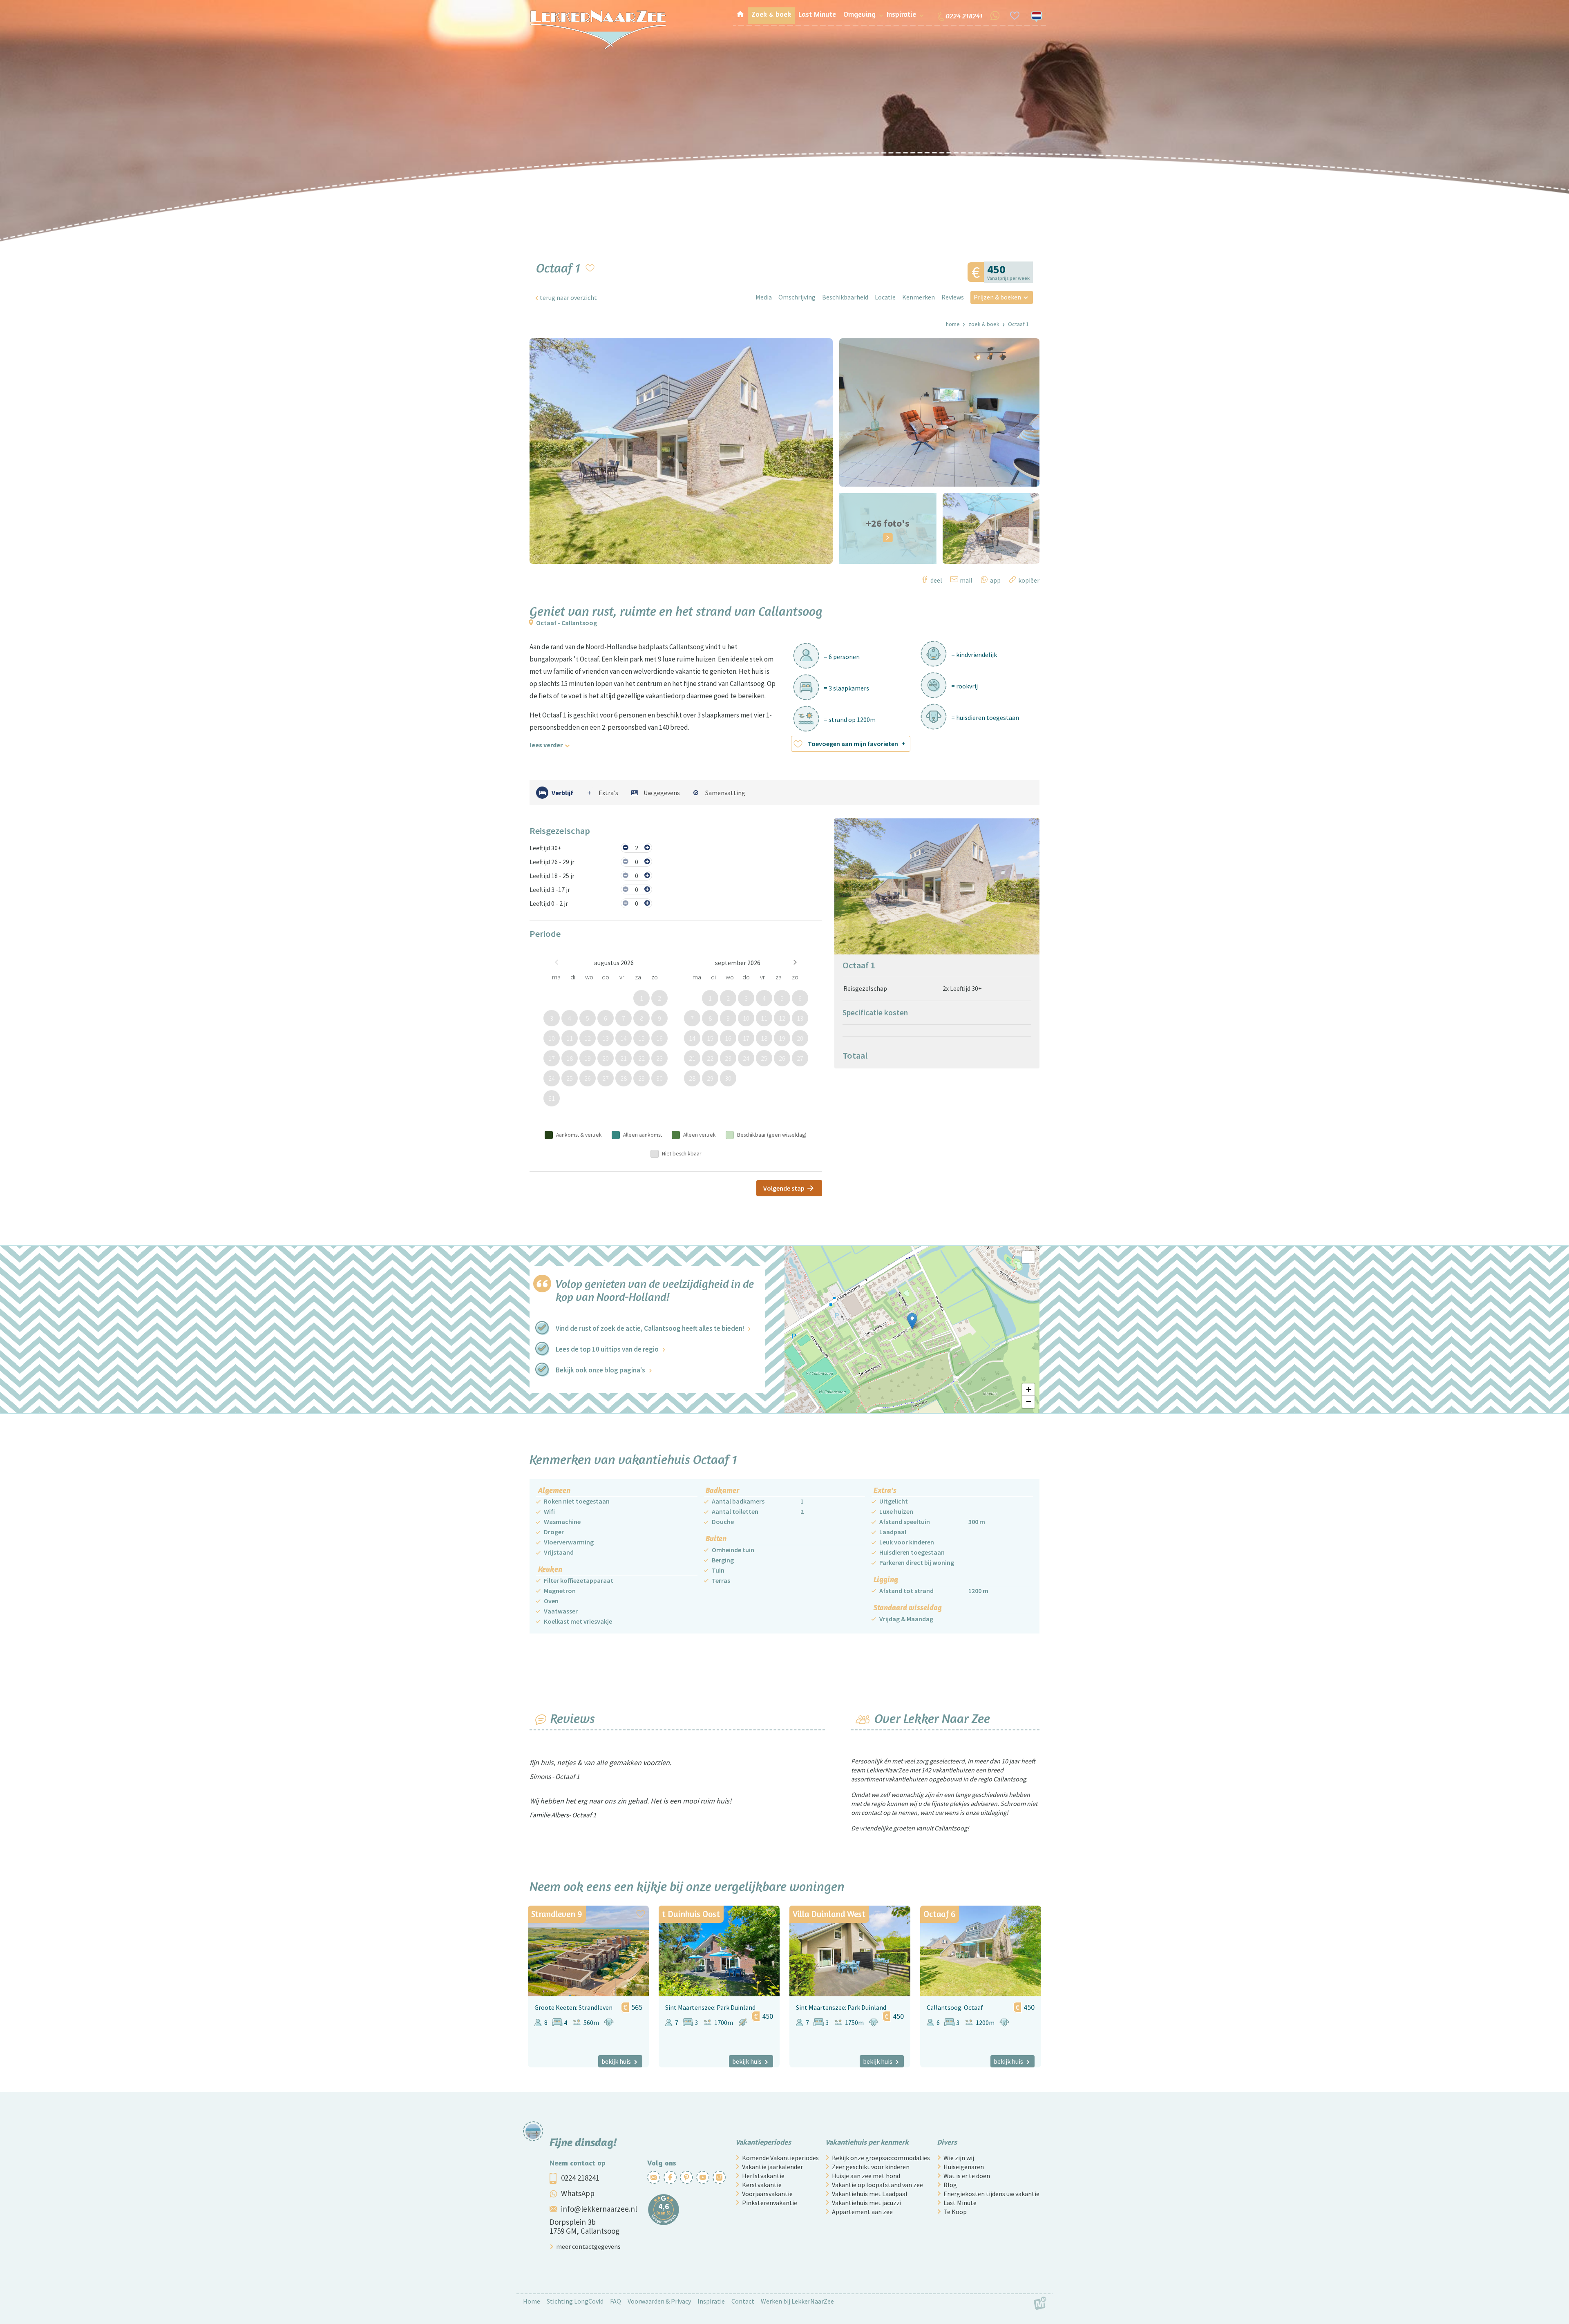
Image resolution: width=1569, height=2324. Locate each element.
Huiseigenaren (964, 2167)
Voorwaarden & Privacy (659, 2301)
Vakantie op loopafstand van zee (877, 2185)
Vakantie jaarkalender (772, 2167)
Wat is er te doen (967, 2176)
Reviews (953, 297)
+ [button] (1029, 1389)
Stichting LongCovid (575, 2301)
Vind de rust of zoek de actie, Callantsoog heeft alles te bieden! (650, 1328)
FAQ (616, 2301)
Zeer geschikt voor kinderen (871, 2167)
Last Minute (960, 2203)
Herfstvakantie (763, 2176)
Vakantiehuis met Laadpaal (870, 2194)
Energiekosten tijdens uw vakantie (991, 2194)
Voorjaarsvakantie (767, 2194)
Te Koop (955, 2212)
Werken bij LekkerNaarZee (797, 2301)
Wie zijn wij (959, 2158)
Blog (950, 2185)
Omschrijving (797, 297)
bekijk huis (616, 2061)
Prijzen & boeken (997, 297)
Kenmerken (919, 297)
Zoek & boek (984, 324)
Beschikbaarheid (845, 297)
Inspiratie (711, 2301)
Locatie (885, 297)
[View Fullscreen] (1028, 1257)
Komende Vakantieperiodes (780, 2158)
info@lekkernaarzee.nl (599, 2209)
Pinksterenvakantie (770, 2203)
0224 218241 (580, 2178)
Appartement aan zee (862, 2212)
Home (953, 324)
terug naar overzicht (568, 297)
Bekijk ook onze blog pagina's (600, 1370)
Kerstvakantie (762, 2185)
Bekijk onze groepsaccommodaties (881, 2158)
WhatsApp (578, 2193)
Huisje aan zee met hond (866, 2176)
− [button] (1029, 1402)
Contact (743, 2301)
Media (764, 297)
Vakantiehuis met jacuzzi (867, 2203)
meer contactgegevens (588, 2246)
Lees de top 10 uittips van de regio (607, 1349)
